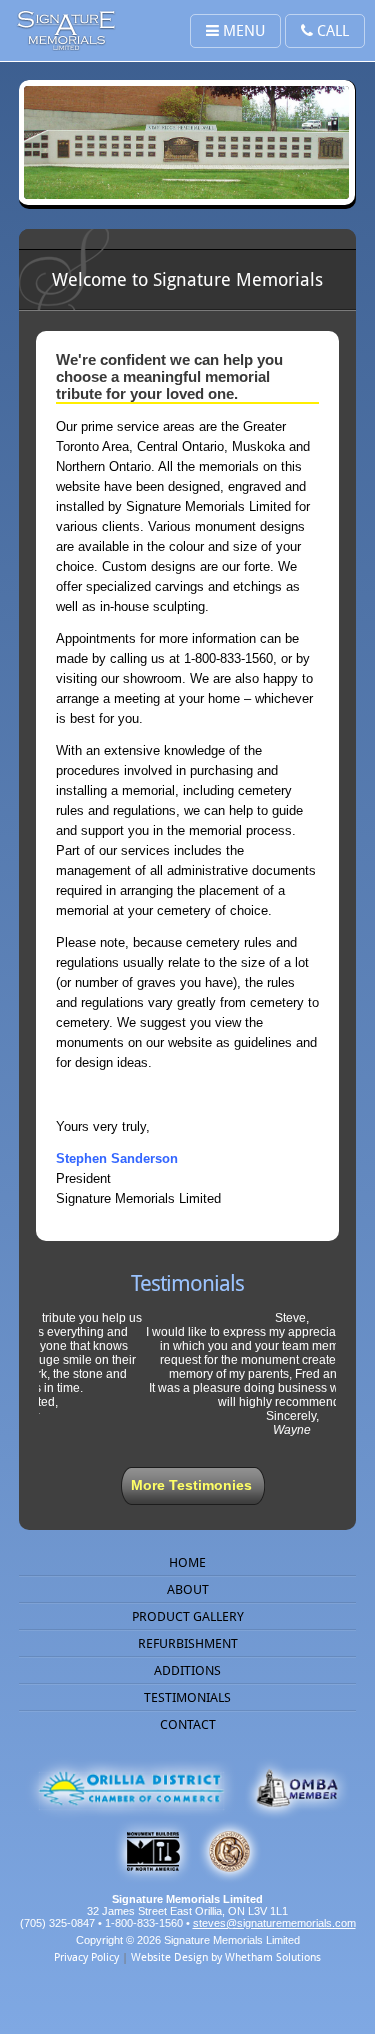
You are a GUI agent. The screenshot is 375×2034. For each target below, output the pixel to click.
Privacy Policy (86, 1957)
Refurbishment (188, 1643)
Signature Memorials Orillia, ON (66, 30)
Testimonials (187, 1697)
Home (187, 1562)
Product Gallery (188, 1616)
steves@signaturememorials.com (274, 1923)
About (188, 1589)
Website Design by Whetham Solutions (226, 1957)
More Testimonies (191, 1485)
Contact (188, 1724)
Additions (187, 1670)
